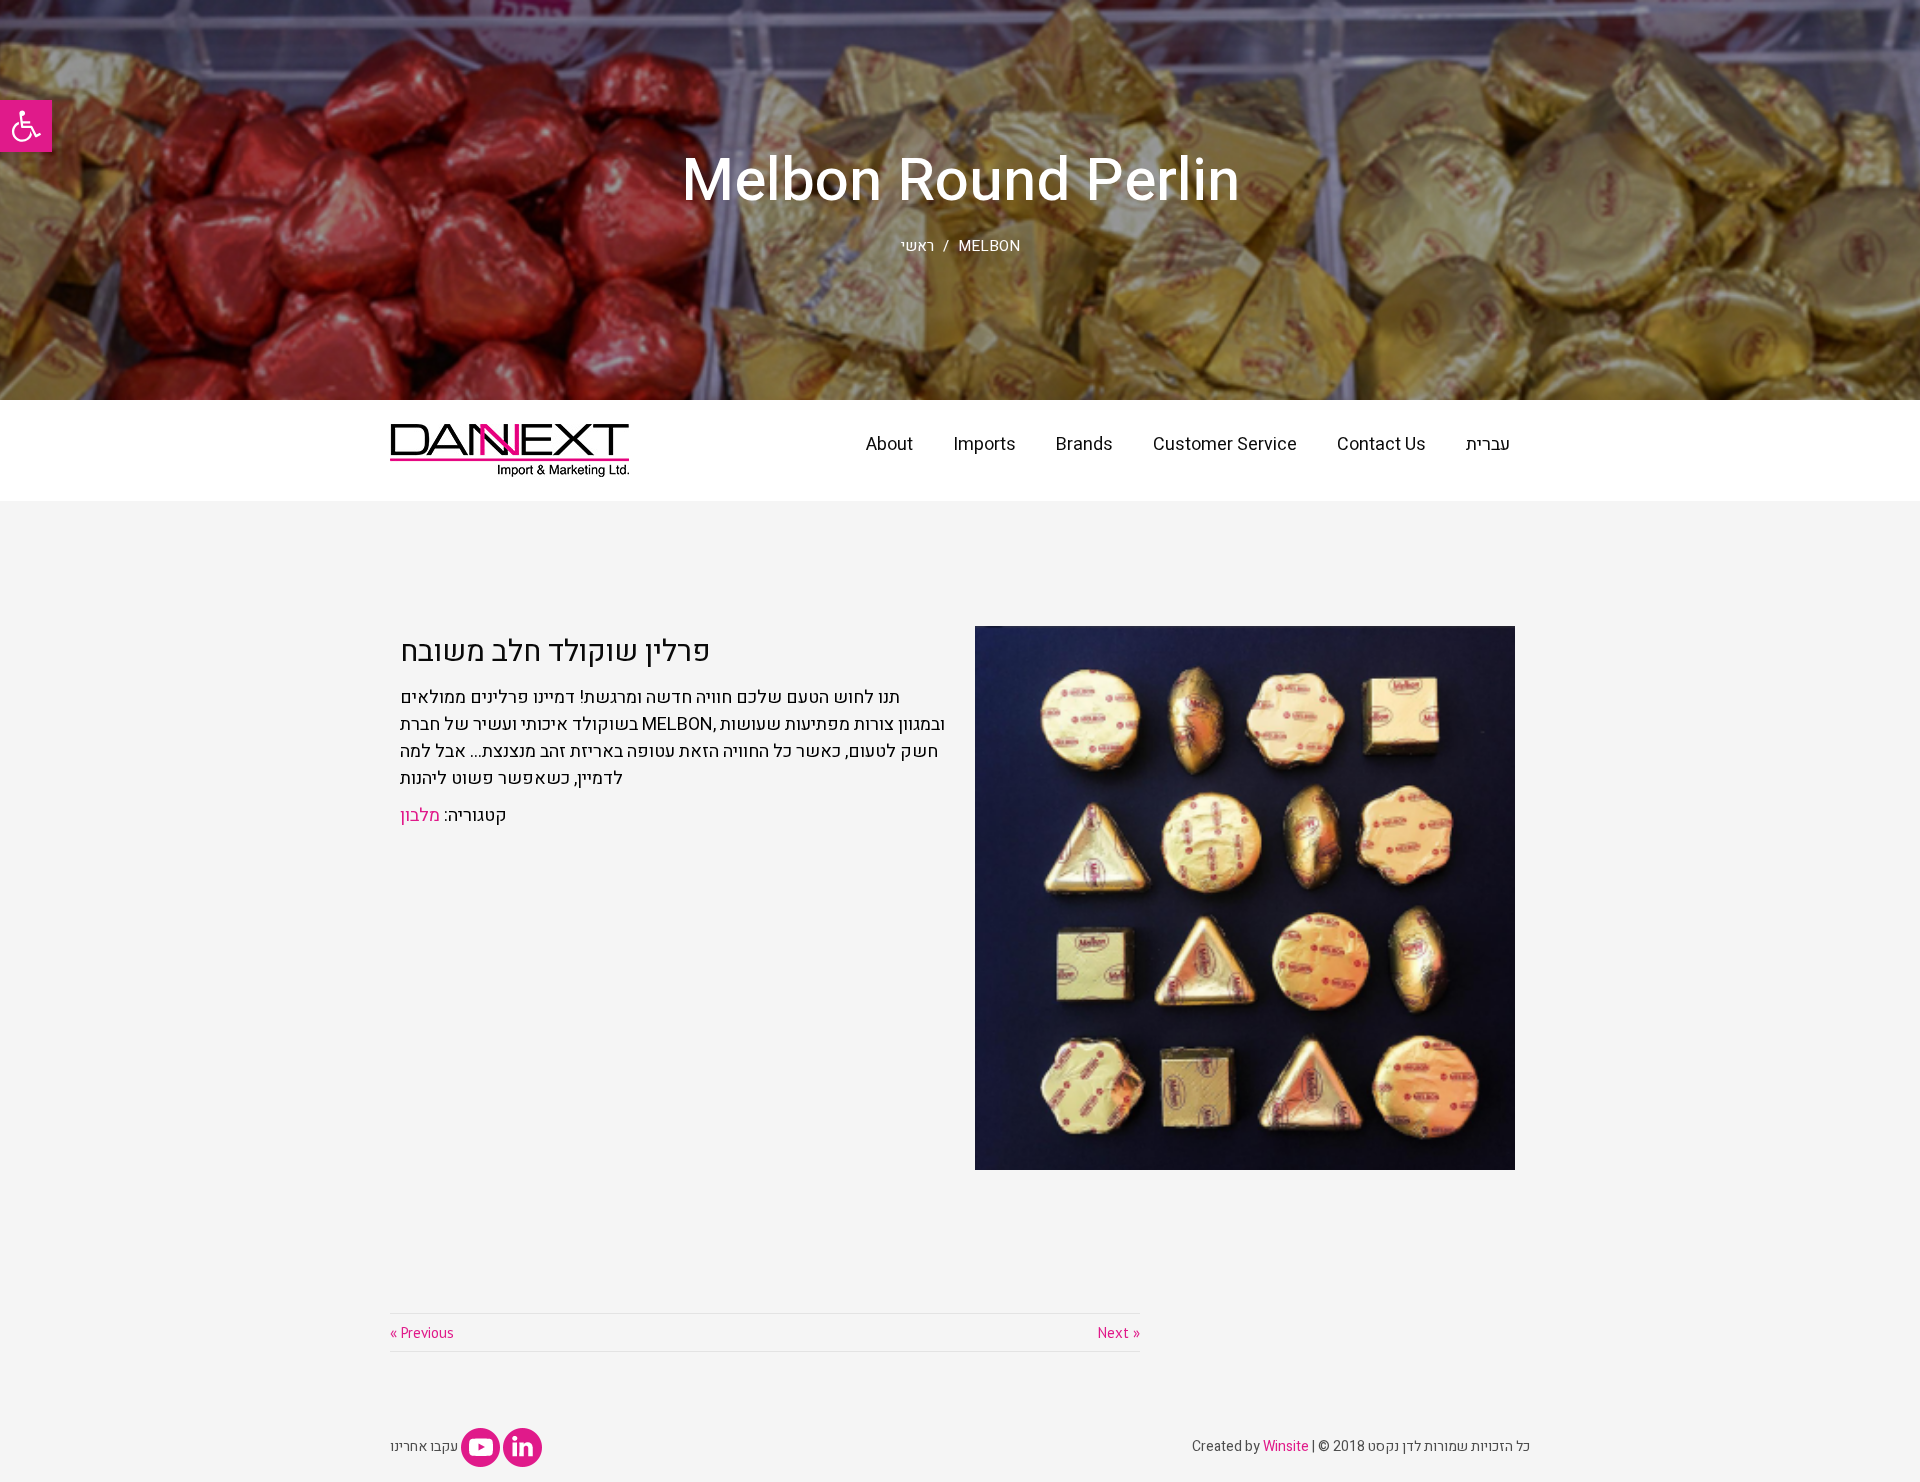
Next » (1119, 1332)
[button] (26, 126)
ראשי (917, 246)
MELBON (989, 246)
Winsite (1286, 1446)
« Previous (422, 1332)
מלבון (420, 815)
